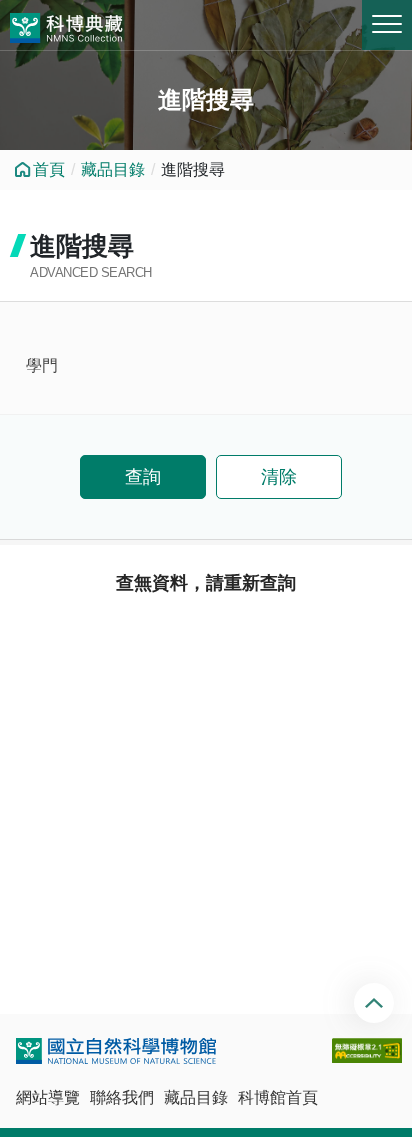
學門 (42, 365)
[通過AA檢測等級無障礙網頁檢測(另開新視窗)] (367, 1050)
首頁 (49, 169)
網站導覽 (48, 1097)
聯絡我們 (122, 1097)
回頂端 (376, 1003)
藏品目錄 (113, 169)
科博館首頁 (278, 1097)
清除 (279, 477)
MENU (387, 25)
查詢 (143, 477)
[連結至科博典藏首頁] (66, 25)
